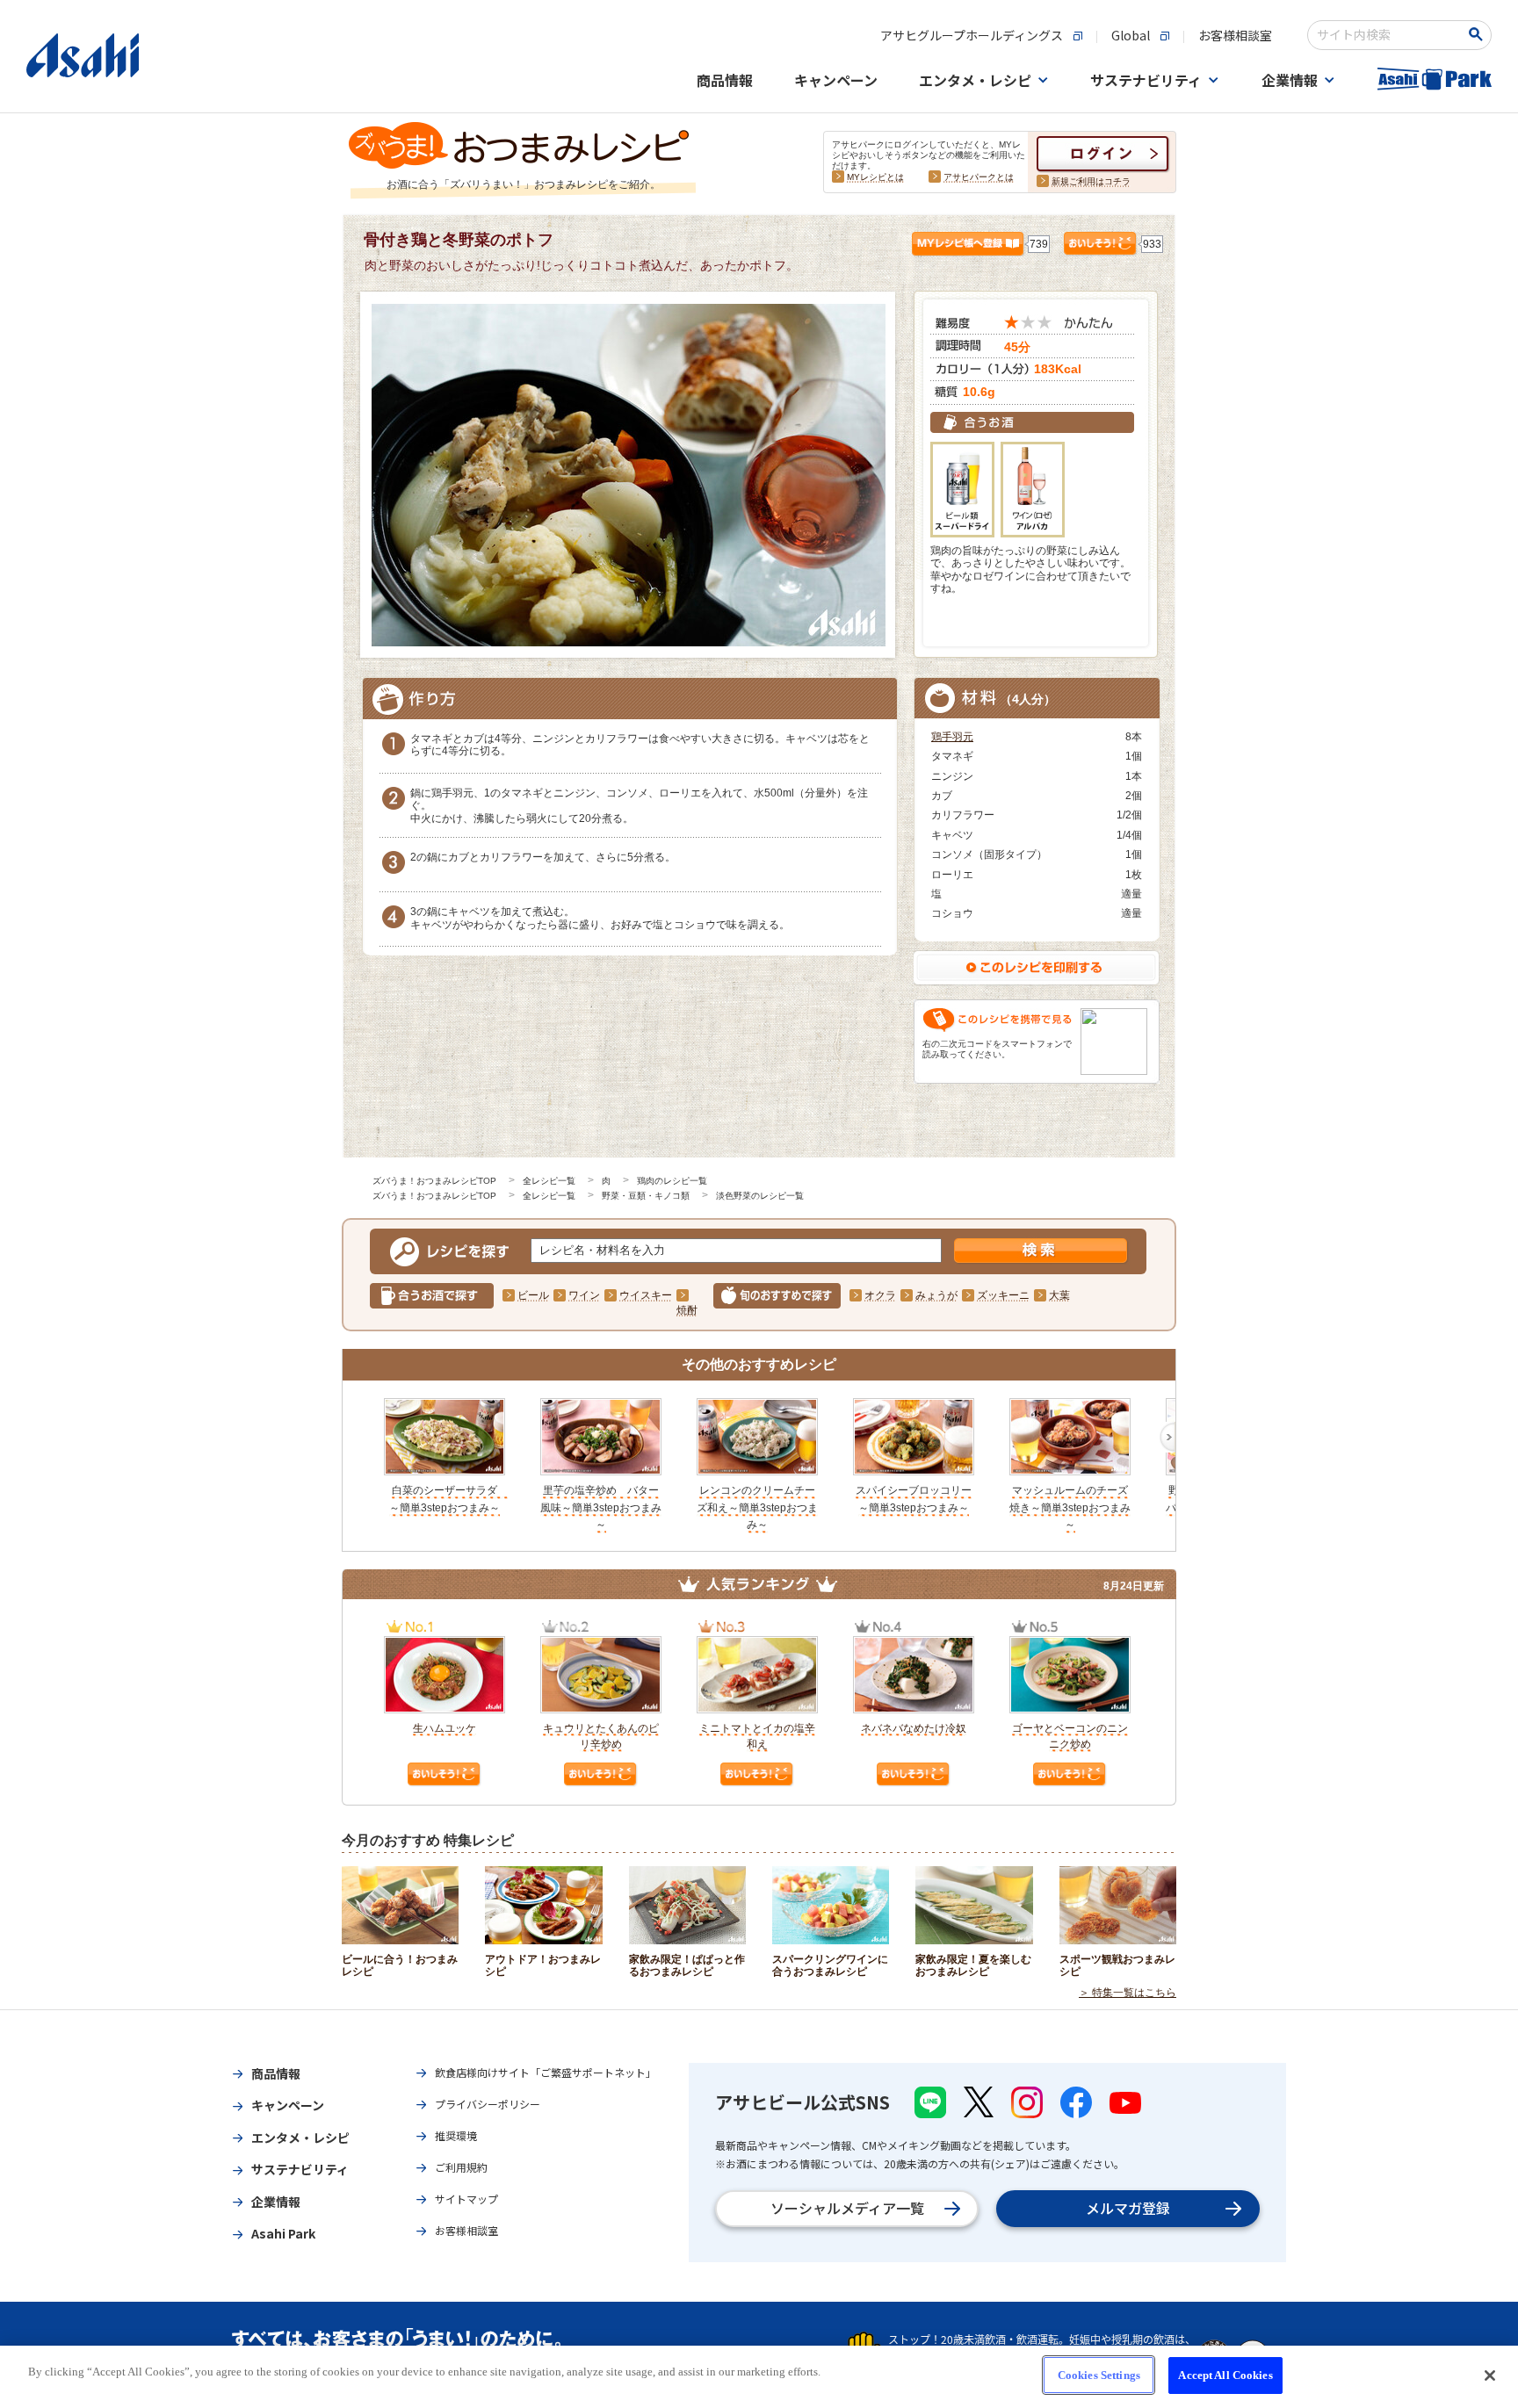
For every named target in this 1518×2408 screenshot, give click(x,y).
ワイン (584, 1295)
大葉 (1059, 1295)
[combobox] (1388, 35)
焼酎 (687, 1310)
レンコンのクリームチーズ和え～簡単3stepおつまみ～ (757, 1507)
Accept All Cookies (1225, 2375)
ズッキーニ (1003, 1295)
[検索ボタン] (1479, 34)
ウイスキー (646, 1295)
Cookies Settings (1099, 2375)
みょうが (936, 1295)
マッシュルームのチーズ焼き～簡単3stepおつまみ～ (1070, 1507)
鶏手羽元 (952, 737)
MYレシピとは (875, 177)
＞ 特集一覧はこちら (1128, 1993)
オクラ (880, 1295)
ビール (533, 1295)
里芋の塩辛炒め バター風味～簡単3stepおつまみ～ (601, 1507)
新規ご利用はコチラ (1091, 181)
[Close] (1490, 2376)
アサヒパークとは (979, 177)
